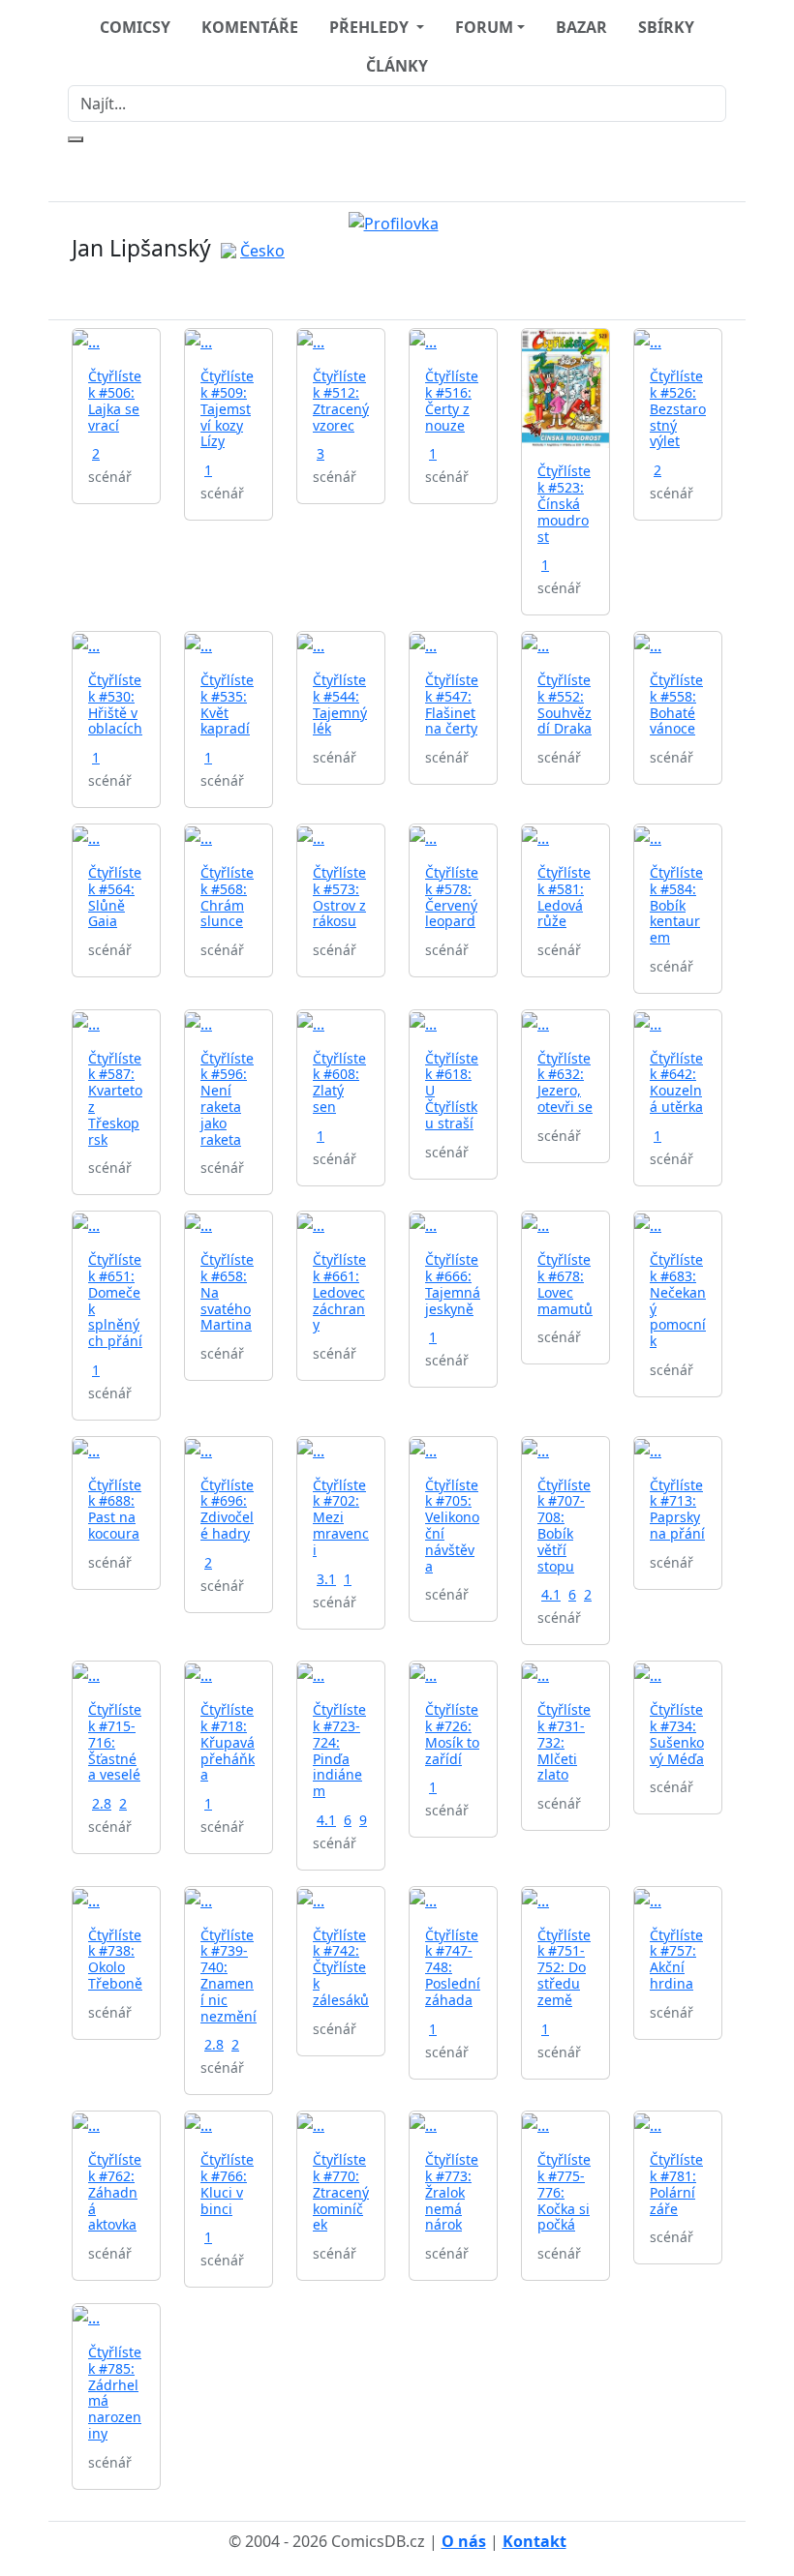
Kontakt (534, 2541)
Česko (262, 251)
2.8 (102, 1803)
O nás (464, 2541)
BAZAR (581, 27)
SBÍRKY (666, 27)
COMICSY (135, 27)
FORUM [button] (484, 27)
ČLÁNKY (397, 66)
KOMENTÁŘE (250, 27)
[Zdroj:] (397, 222)
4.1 (551, 1594)
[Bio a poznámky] (385, 291)
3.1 (326, 1579)
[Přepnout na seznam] (409, 291)
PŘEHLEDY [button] (371, 27)
